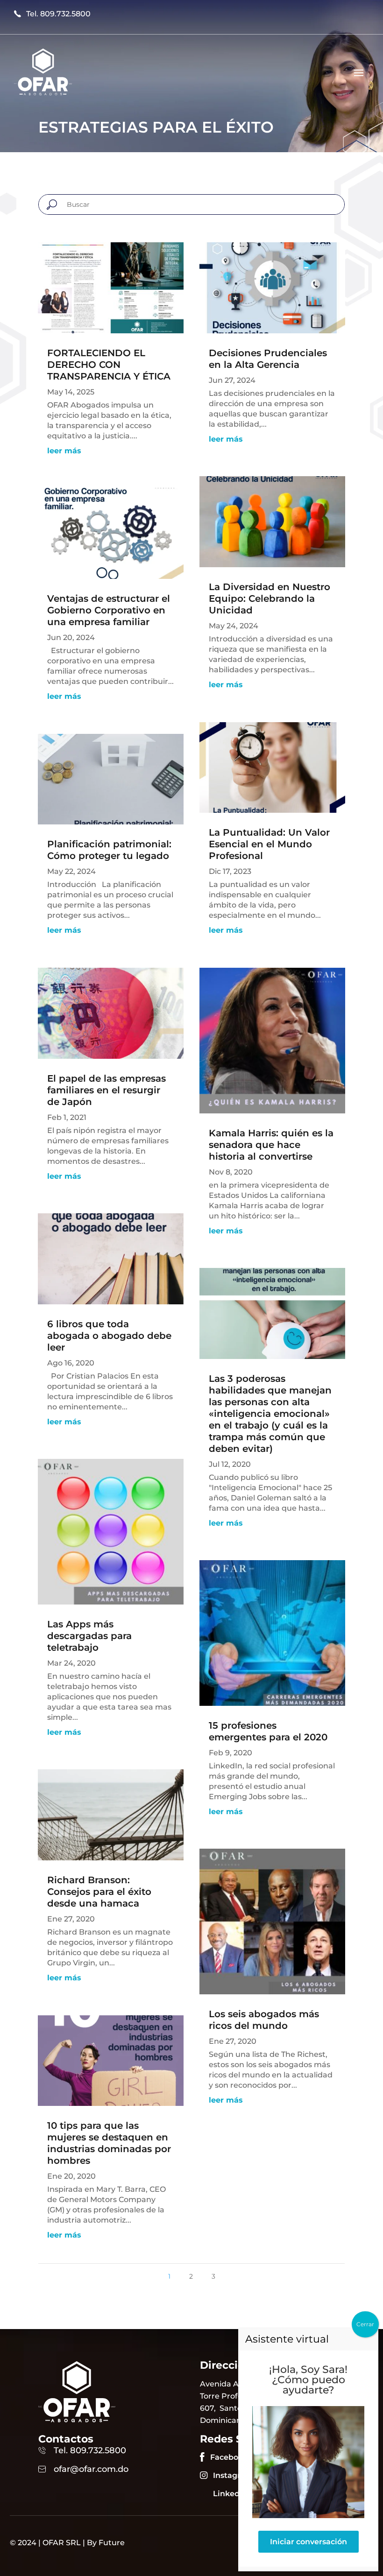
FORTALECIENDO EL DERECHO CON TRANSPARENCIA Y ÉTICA (109, 365)
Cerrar (365, 2324)
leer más (64, 451)
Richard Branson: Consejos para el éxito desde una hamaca (99, 1892)
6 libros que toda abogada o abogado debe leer (109, 1336)
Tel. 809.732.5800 (58, 14)
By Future (106, 2543)
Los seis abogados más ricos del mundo (264, 2020)
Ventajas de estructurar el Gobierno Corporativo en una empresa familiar (109, 610)
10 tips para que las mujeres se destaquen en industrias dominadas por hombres (109, 2143)
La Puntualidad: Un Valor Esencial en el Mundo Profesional (269, 844)
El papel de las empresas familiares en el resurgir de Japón (106, 1090)
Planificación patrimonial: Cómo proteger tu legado (109, 850)
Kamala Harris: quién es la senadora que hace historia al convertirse (271, 1145)
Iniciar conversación (309, 2542)
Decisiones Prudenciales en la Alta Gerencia (268, 359)
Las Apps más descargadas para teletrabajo (89, 1636)
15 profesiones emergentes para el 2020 (268, 1731)
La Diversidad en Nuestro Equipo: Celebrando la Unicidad (270, 598)
